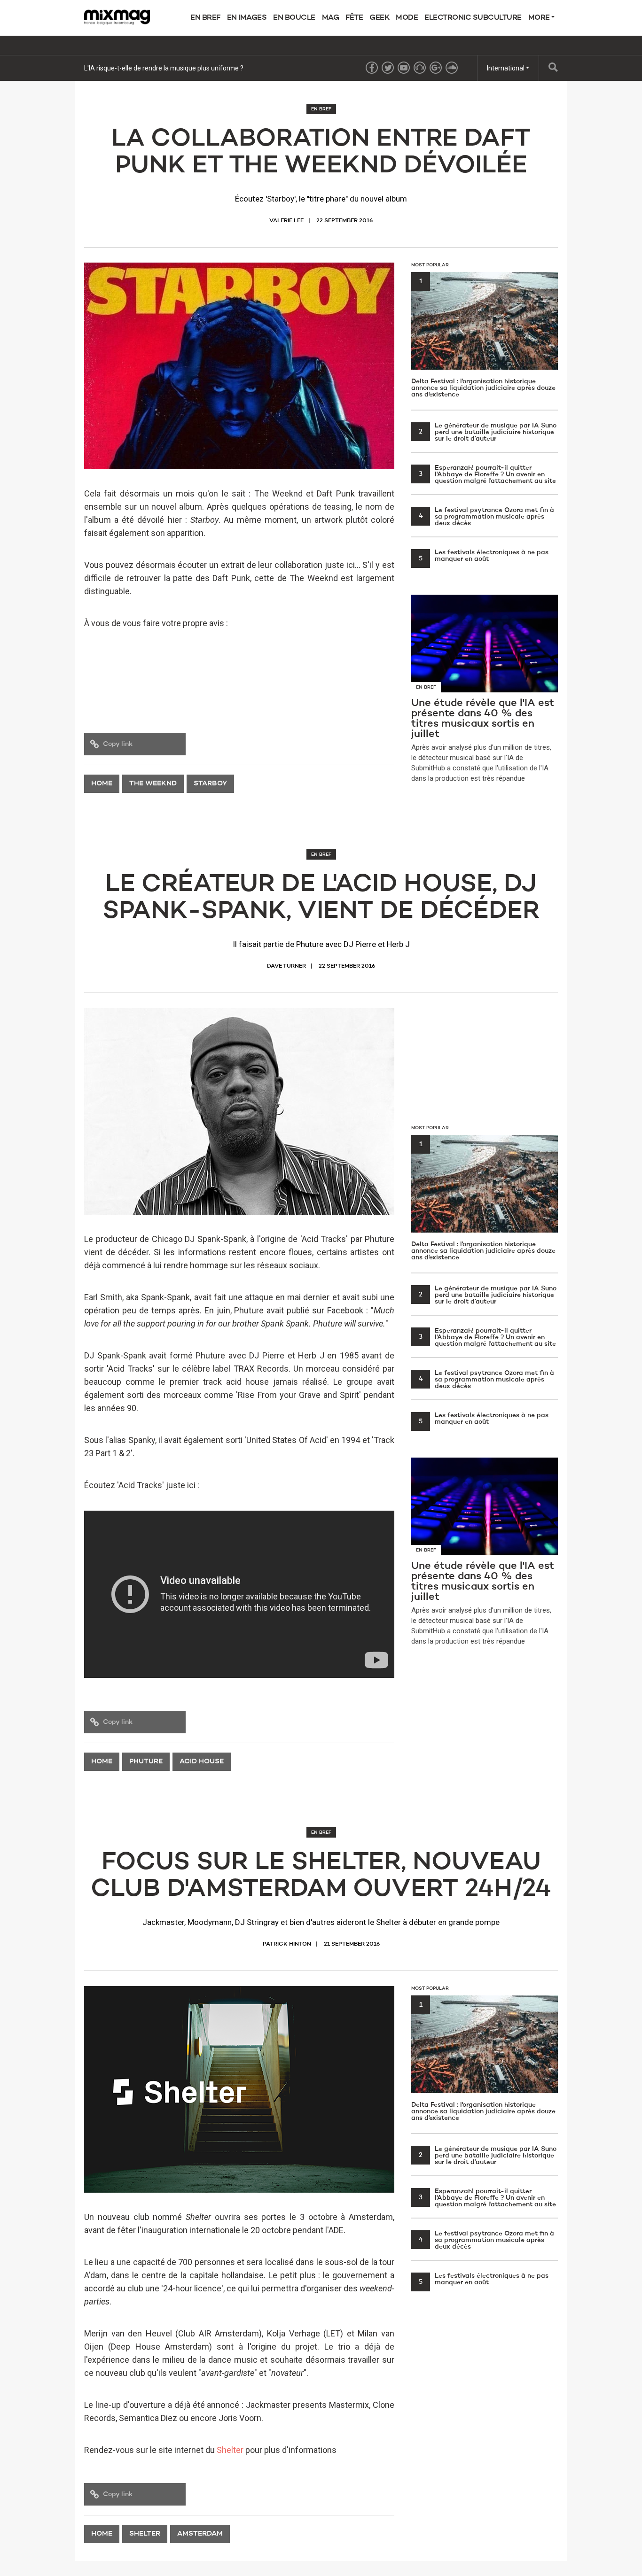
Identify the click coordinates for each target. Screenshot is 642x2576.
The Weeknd (153, 784)
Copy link (118, 744)
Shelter (230, 2450)
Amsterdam (200, 2534)
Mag (331, 18)
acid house (202, 1762)
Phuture (146, 1762)
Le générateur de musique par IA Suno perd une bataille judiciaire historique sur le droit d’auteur (488, 432)
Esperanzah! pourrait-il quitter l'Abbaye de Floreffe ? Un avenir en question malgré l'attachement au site (487, 474)
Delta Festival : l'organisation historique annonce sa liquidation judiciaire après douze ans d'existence (483, 338)
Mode (407, 18)
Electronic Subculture (473, 18)
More (540, 18)
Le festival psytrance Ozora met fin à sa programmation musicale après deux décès (487, 517)
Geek (379, 18)
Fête (354, 18)
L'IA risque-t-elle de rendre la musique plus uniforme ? (164, 68)
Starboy (210, 784)
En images (247, 18)
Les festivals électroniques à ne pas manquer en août (484, 556)
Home (102, 784)
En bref (205, 18)
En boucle (294, 18)
